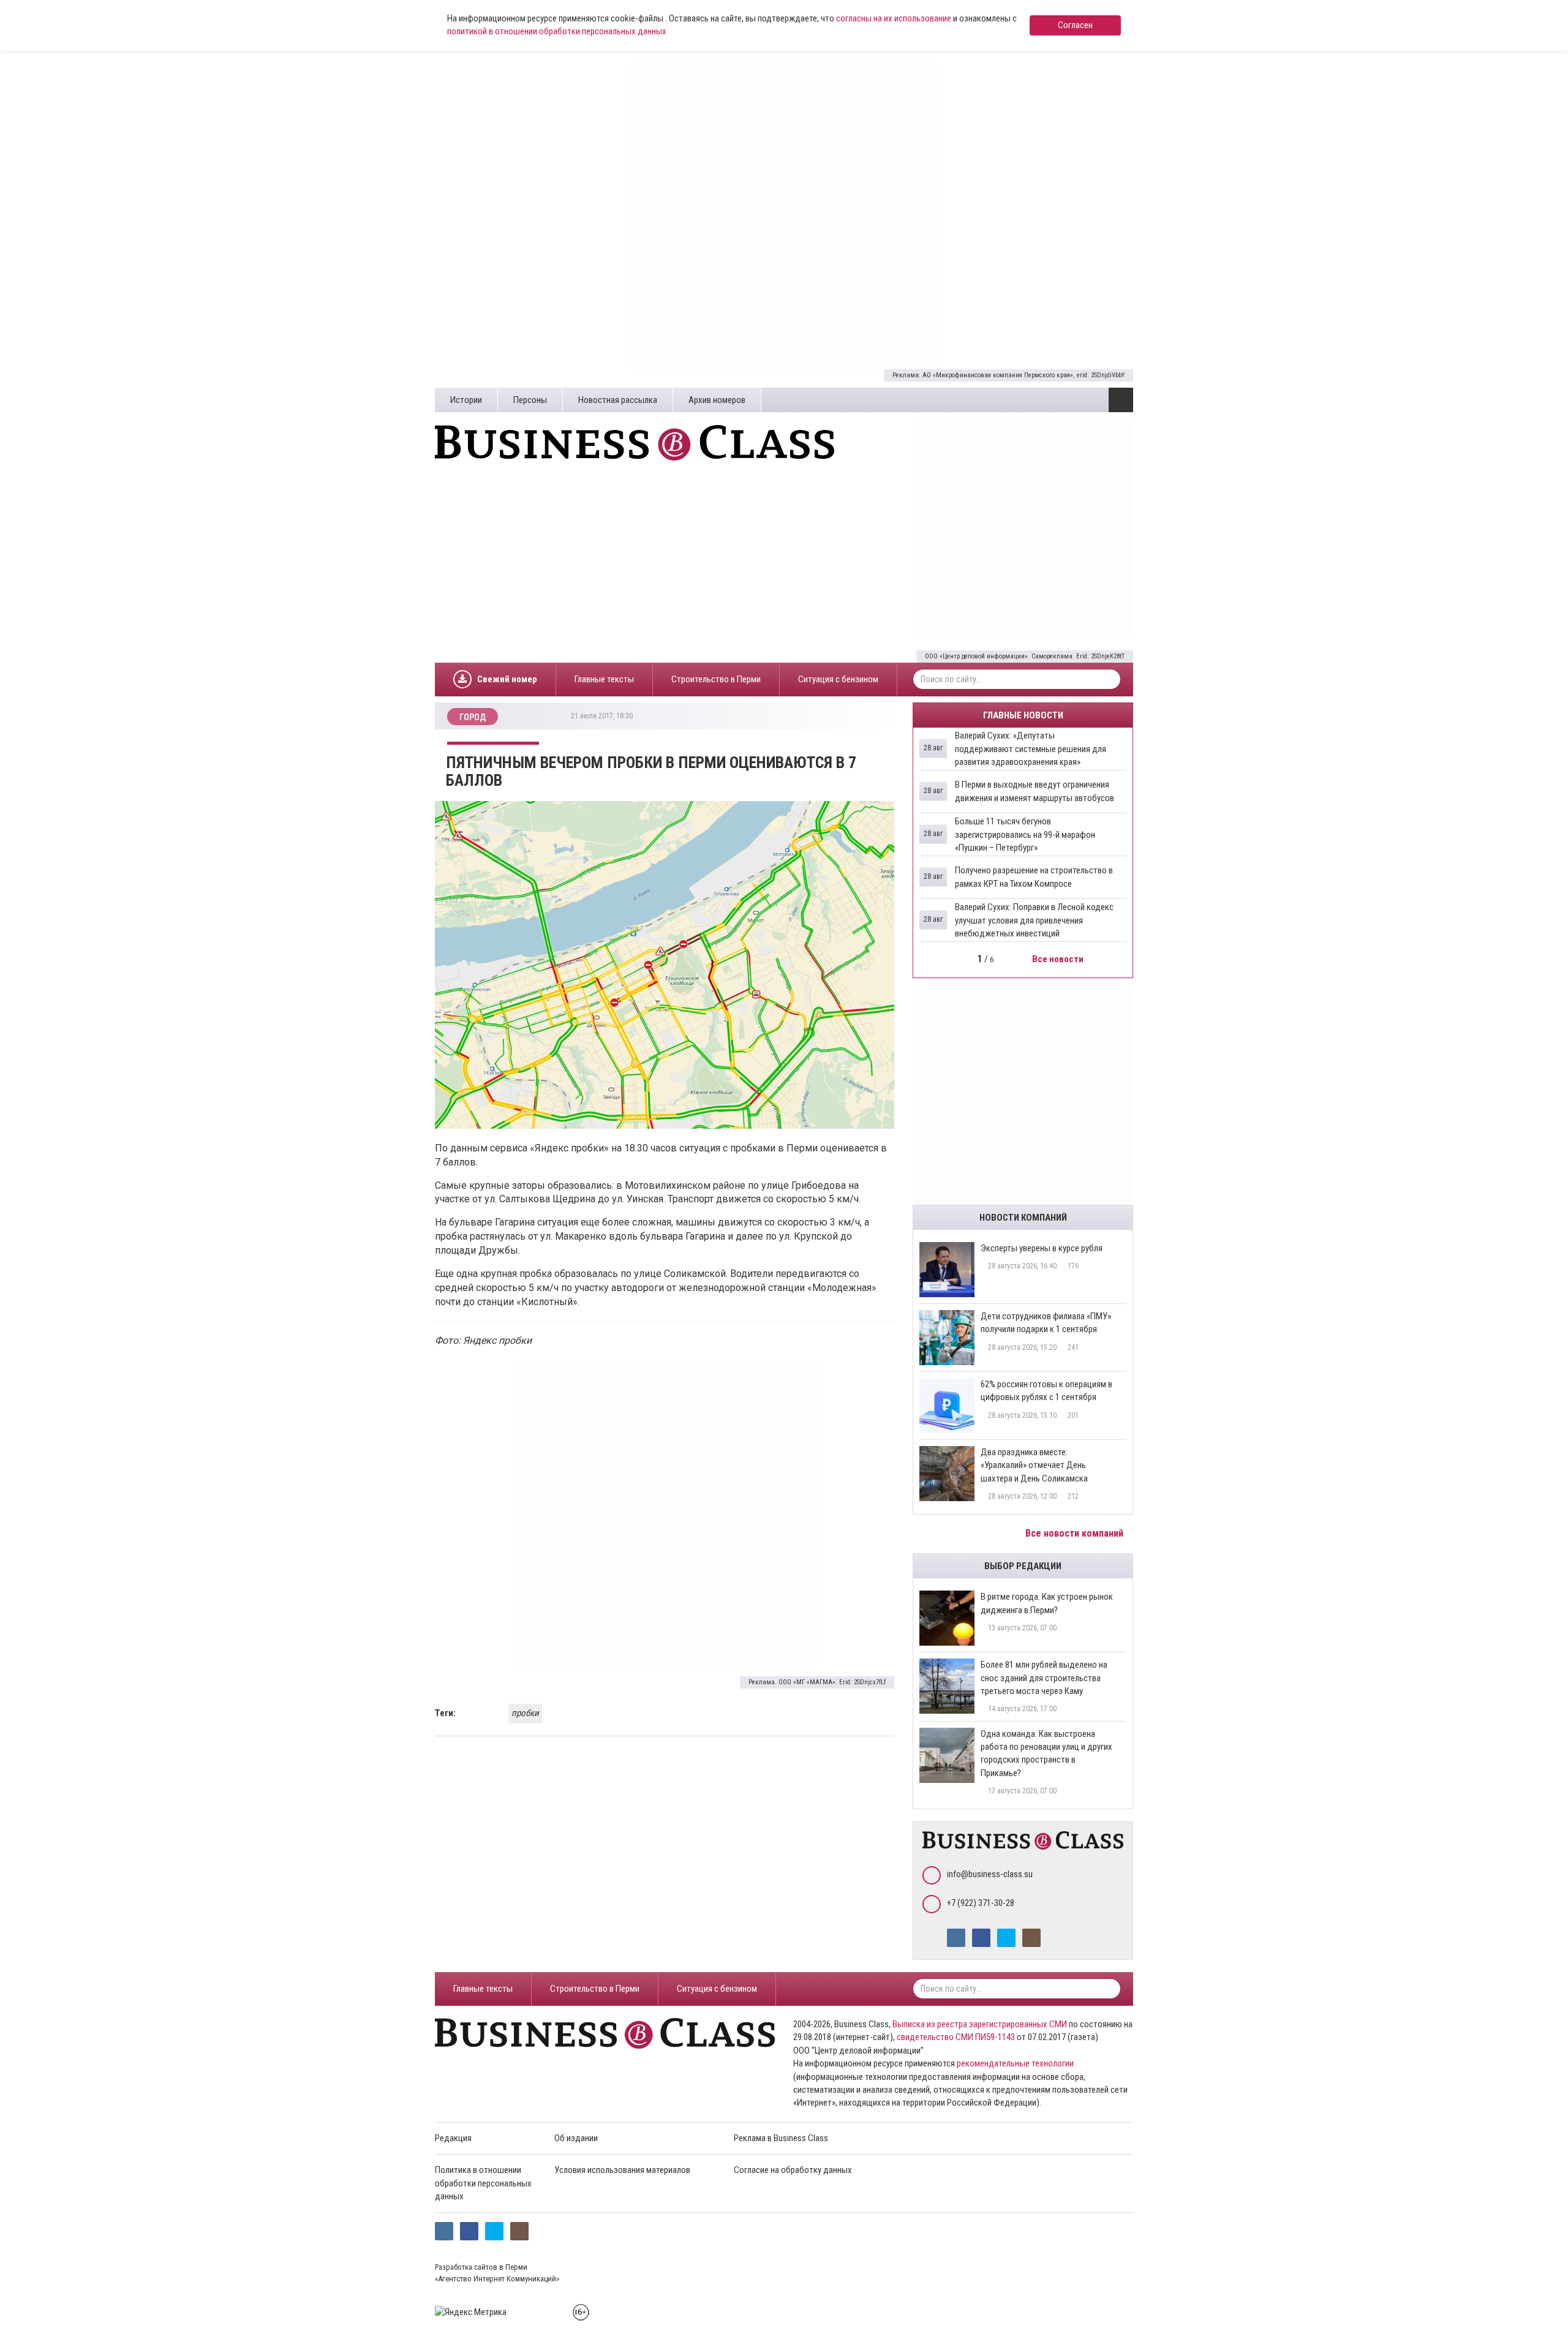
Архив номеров (717, 400)
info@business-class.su (990, 1874)
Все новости (1059, 959)
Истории (466, 400)
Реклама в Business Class (781, 2138)
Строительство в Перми (716, 679)
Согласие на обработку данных (793, 2170)
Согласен (1075, 25)
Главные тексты (604, 679)
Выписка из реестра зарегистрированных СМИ (980, 2024)
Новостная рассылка (618, 400)
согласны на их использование (894, 18)
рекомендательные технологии (1015, 2063)
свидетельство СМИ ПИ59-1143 (956, 2037)
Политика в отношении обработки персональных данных (483, 2183)
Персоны (530, 400)
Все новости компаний (1076, 1533)
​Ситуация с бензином (838, 679)
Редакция (453, 2138)
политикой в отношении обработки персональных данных (557, 31)
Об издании (576, 2138)
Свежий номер (507, 679)
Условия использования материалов (622, 2170)
